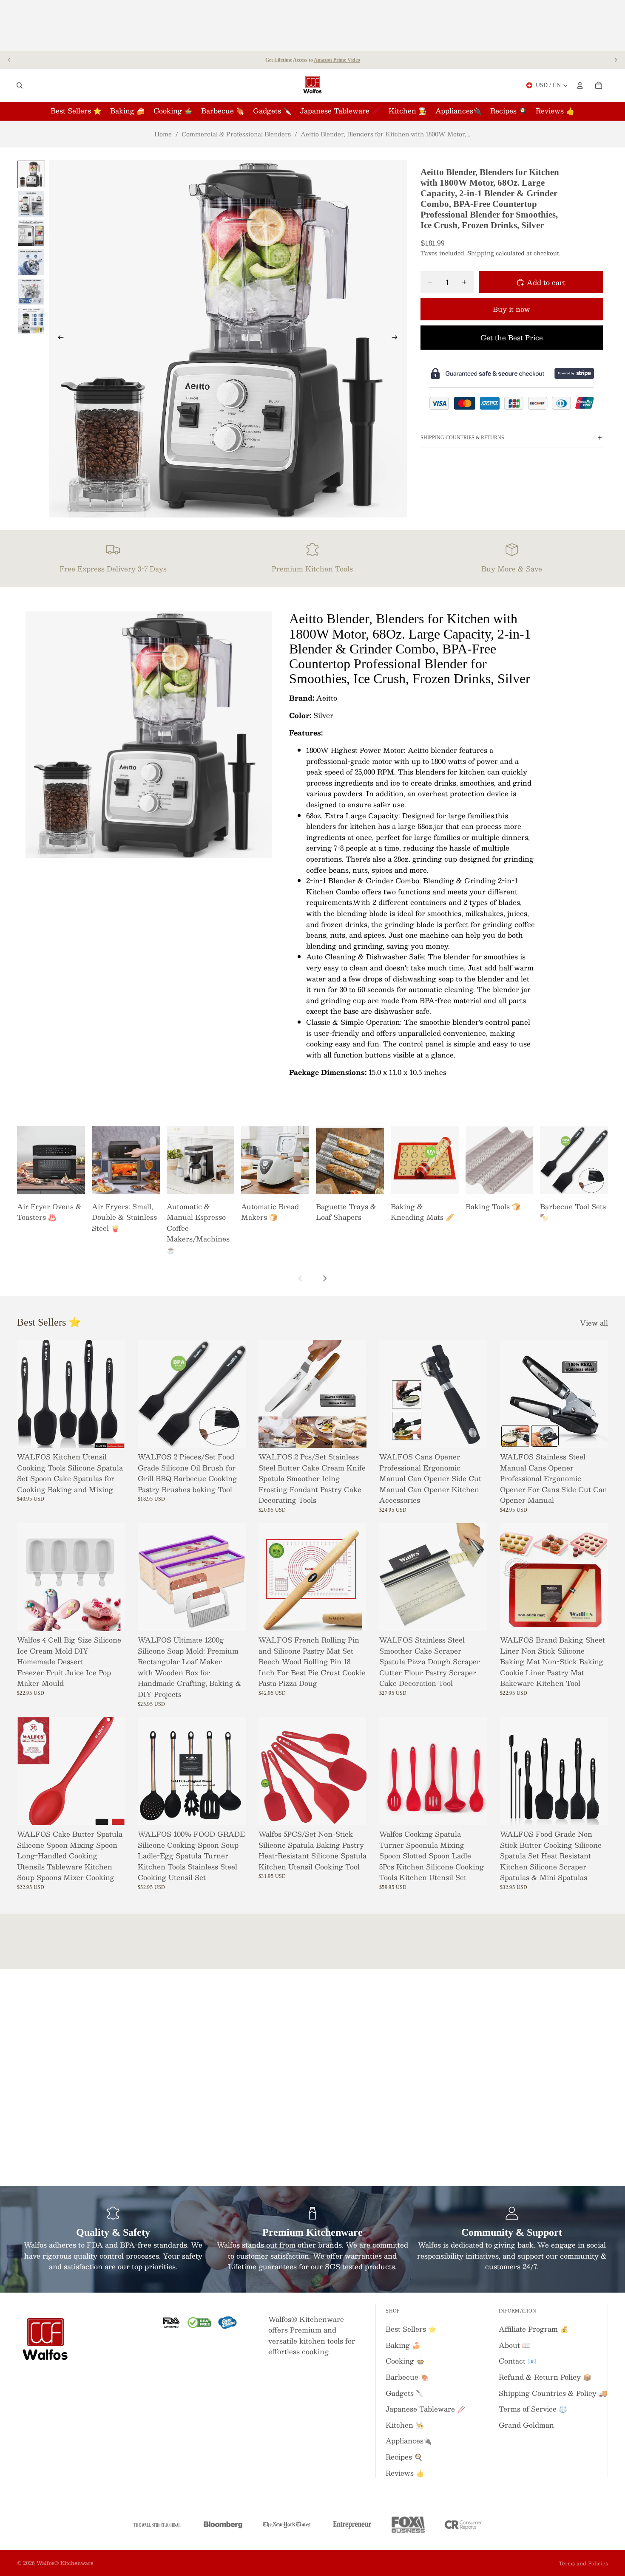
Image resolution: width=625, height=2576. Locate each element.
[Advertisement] (312, 25)
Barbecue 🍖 (407, 2377)
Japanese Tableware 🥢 (426, 2409)
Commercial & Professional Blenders (236, 134)
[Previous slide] (9, 60)
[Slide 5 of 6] (31, 292)
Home (163, 134)
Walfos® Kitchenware (65, 2563)
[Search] (20, 85)
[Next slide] (616, 60)
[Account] (580, 85)
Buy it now (511, 309)
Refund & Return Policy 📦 (545, 2377)
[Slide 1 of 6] (31, 174)
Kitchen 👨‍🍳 (405, 2425)
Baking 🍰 (403, 2345)
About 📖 (515, 2345)
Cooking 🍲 (405, 2361)
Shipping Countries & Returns (462, 437)
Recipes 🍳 (404, 2457)
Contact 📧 (517, 2361)
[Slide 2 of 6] (31, 204)
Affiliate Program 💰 (534, 2329)
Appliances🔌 (409, 2441)
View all (594, 1323)
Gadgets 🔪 (405, 2393)
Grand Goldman (526, 2425)
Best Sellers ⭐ (411, 2329)
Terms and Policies (583, 2563)
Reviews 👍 (405, 2473)
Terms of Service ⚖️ (533, 2409)
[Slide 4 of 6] (31, 262)
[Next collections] (324, 1278)
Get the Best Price (512, 337)
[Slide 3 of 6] (31, 233)
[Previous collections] (301, 1278)
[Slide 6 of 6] (31, 321)
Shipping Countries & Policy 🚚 (553, 2393)
